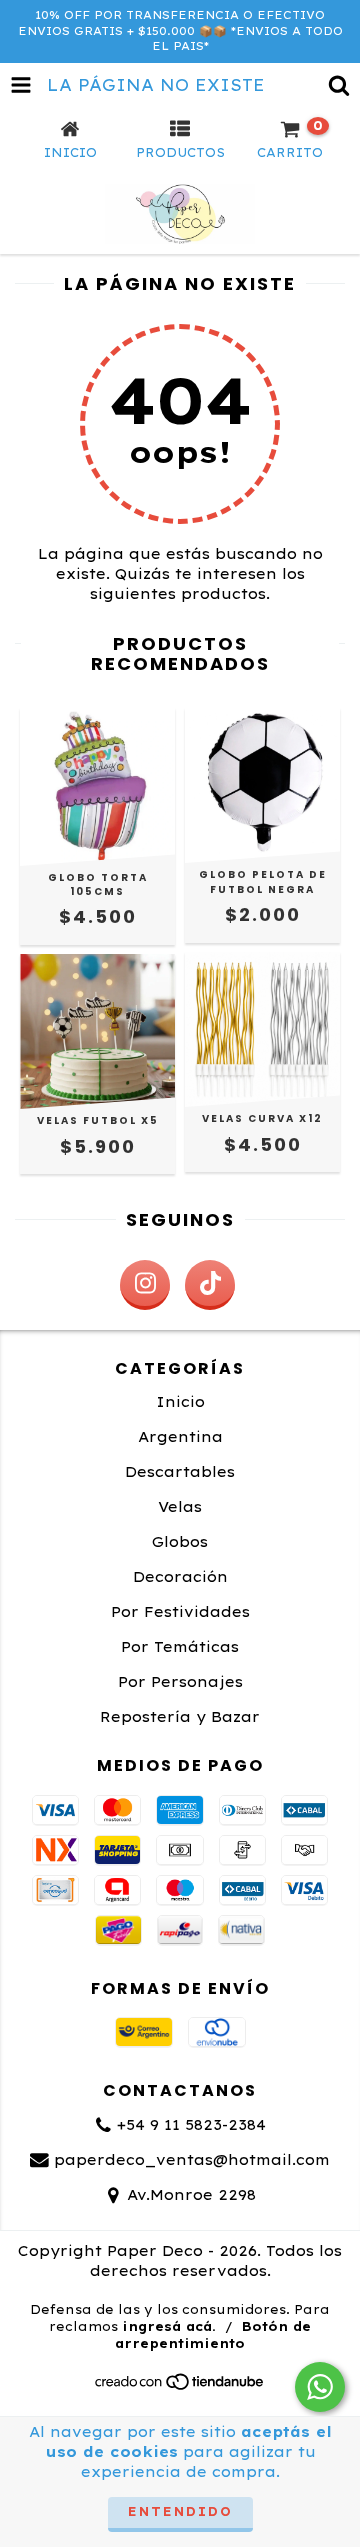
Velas (180, 1507)
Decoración (180, 1577)
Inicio (180, 1402)
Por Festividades (180, 1612)
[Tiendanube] (180, 2387)
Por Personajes (180, 1682)
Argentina (180, 1437)
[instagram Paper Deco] (145, 1285)
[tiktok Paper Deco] (210, 1285)
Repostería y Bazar (180, 1717)
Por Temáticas (180, 1647)
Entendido (180, 2511)
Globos (180, 1542)
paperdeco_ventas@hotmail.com (192, 2160)
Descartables (180, 1472)
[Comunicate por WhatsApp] (320, 2387)
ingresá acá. (169, 2326)
